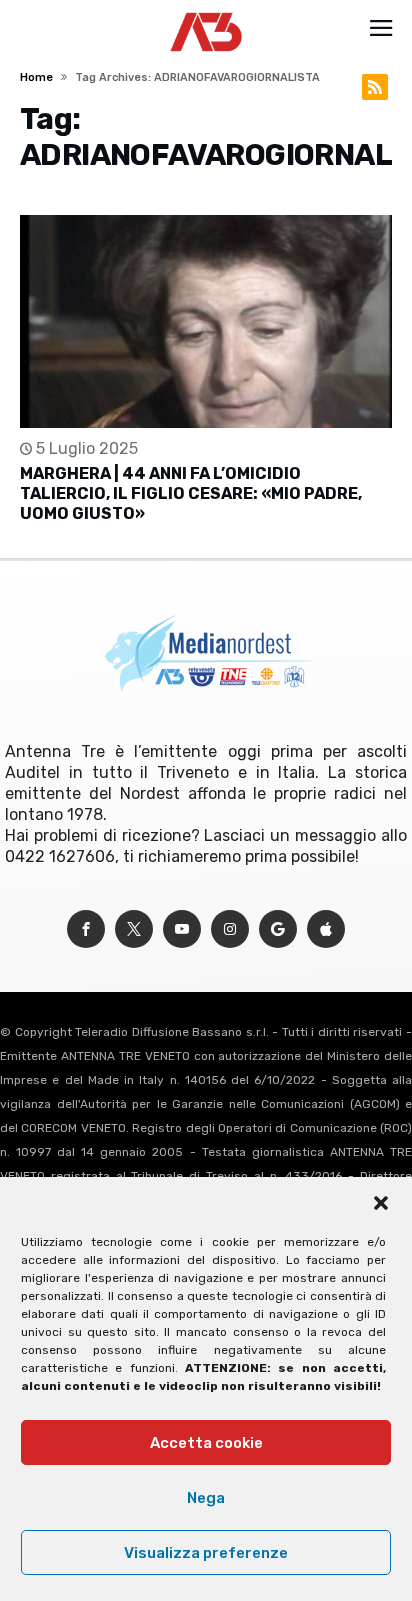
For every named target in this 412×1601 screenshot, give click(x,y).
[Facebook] (86, 929)
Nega (206, 1498)
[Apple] (326, 929)
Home (36, 77)
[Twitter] (134, 929)
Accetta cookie (206, 1443)
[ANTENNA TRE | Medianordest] (206, 12)
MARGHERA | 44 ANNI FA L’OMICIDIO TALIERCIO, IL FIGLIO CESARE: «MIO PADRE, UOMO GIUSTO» (191, 493)
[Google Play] (278, 929)
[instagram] (230, 929)
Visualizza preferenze (206, 1553)
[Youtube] (182, 929)
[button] (381, 1203)
